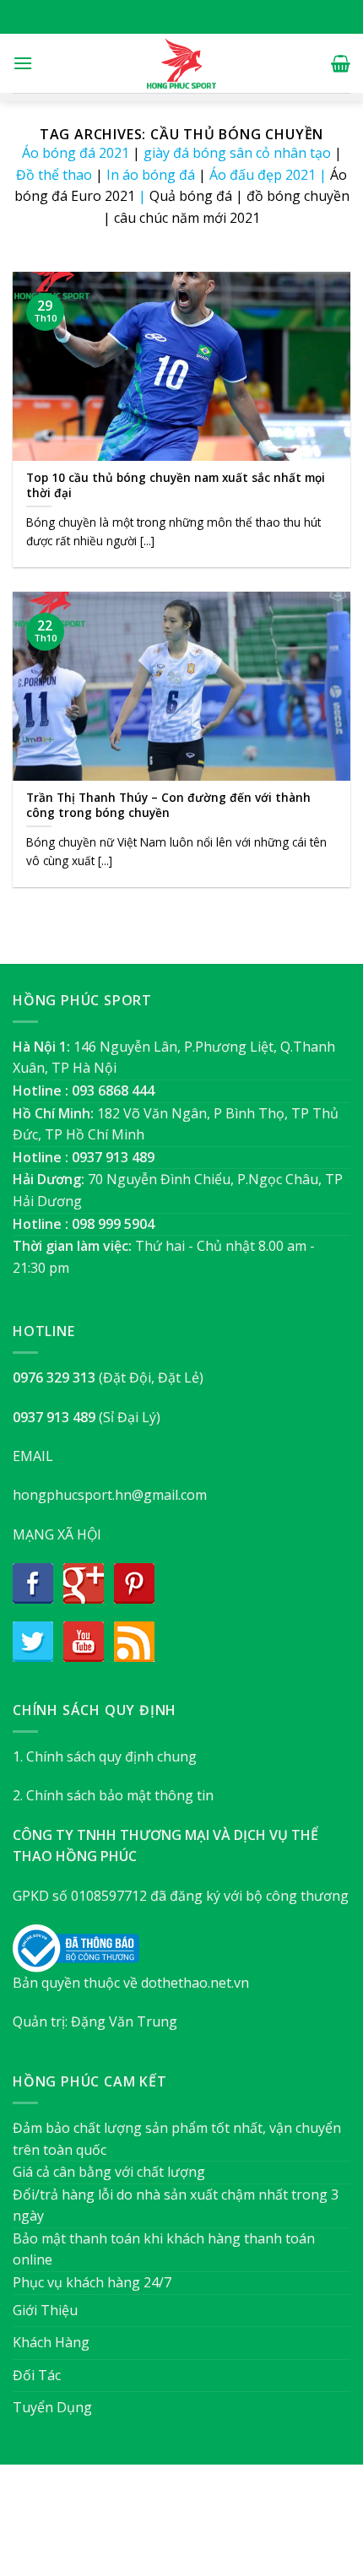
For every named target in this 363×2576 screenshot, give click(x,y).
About (90, 2528)
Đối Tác (37, 2375)
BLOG (214, 2528)
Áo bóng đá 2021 (76, 153)
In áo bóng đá (151, 175)
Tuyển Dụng (52, 2407)
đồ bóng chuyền (298, 196)
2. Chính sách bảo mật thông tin (113, 1795)
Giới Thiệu (45, 2310)
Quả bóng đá (191, 196)
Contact (266, 2528)
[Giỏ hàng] (341, 63)
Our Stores (154, 2528)
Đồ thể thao (54, 175)
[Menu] (23, 63)
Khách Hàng (51, 2342)
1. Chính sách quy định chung (105, 1756)
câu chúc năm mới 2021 (187, 218)
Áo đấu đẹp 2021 (263, 175)
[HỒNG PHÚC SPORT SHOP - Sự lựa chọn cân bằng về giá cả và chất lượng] (181, 63)
